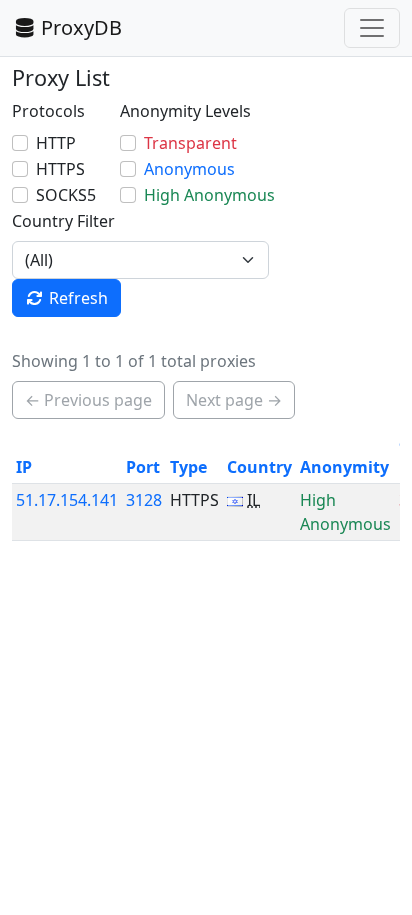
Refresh (78, 298)
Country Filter (63, 221)
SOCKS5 (66, 195)
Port (143, 467)
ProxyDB (81, 27)
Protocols (48, 111)
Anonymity (344, 467)
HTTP (56, 143)
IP (24, 467)
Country (259, 467)
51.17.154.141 (67, 500)
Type (188, 467)
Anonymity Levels (185, 111)
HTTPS (60, 169)
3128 (144, 500)
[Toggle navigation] (372, 28)
